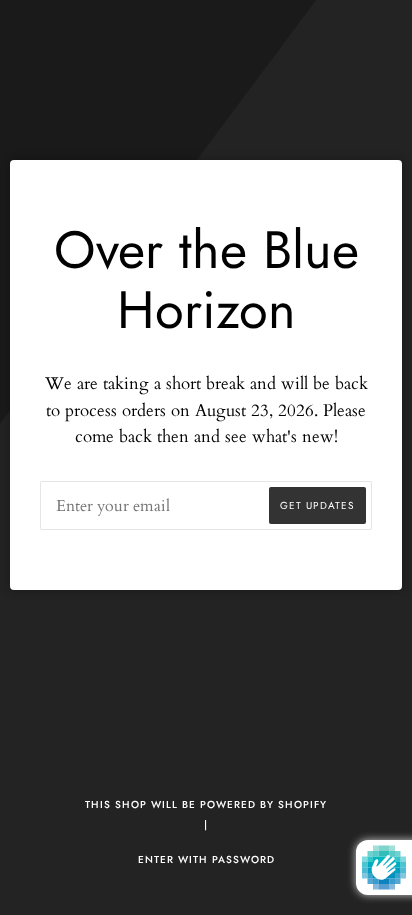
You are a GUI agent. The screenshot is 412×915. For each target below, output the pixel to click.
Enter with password (206, 859)
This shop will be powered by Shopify (206, 804)
